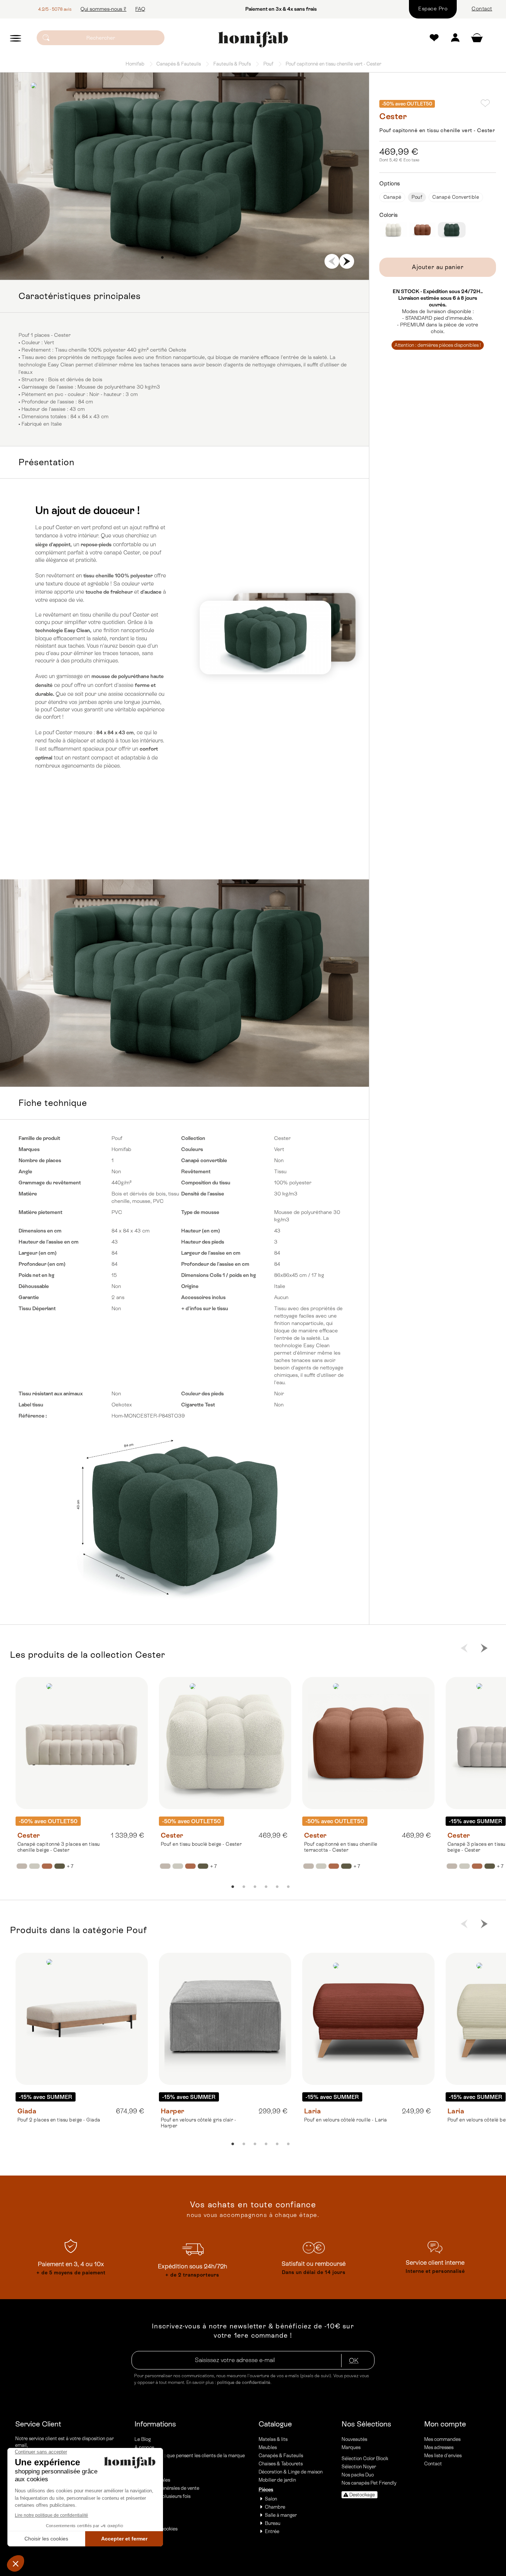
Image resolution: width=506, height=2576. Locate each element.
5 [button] (207, 258)
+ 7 (70, 1866)
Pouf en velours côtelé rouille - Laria (346, 2120)
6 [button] (289, 1887)
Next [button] (347, 261)
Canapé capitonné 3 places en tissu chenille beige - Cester (59, 1847)
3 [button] (184, 258)
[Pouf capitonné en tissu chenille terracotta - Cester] (368, 1743)
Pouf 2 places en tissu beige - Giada (59, 2120)
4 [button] (196, 258)
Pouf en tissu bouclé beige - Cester (201, 1844)
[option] (184, 176)
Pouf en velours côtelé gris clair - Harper (199, 2123)
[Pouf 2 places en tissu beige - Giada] (82, 2019)
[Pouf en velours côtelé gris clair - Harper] (225, 2019)
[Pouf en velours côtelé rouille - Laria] (368, 2019)
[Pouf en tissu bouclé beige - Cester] (225, 1743)
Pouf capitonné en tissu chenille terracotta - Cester (341, 1847)
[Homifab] (253, 40)
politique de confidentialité (244, 2382)
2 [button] (173, 258)
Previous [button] (332, 261)
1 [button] (162, 258)
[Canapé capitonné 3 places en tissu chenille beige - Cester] (82, 1743)
